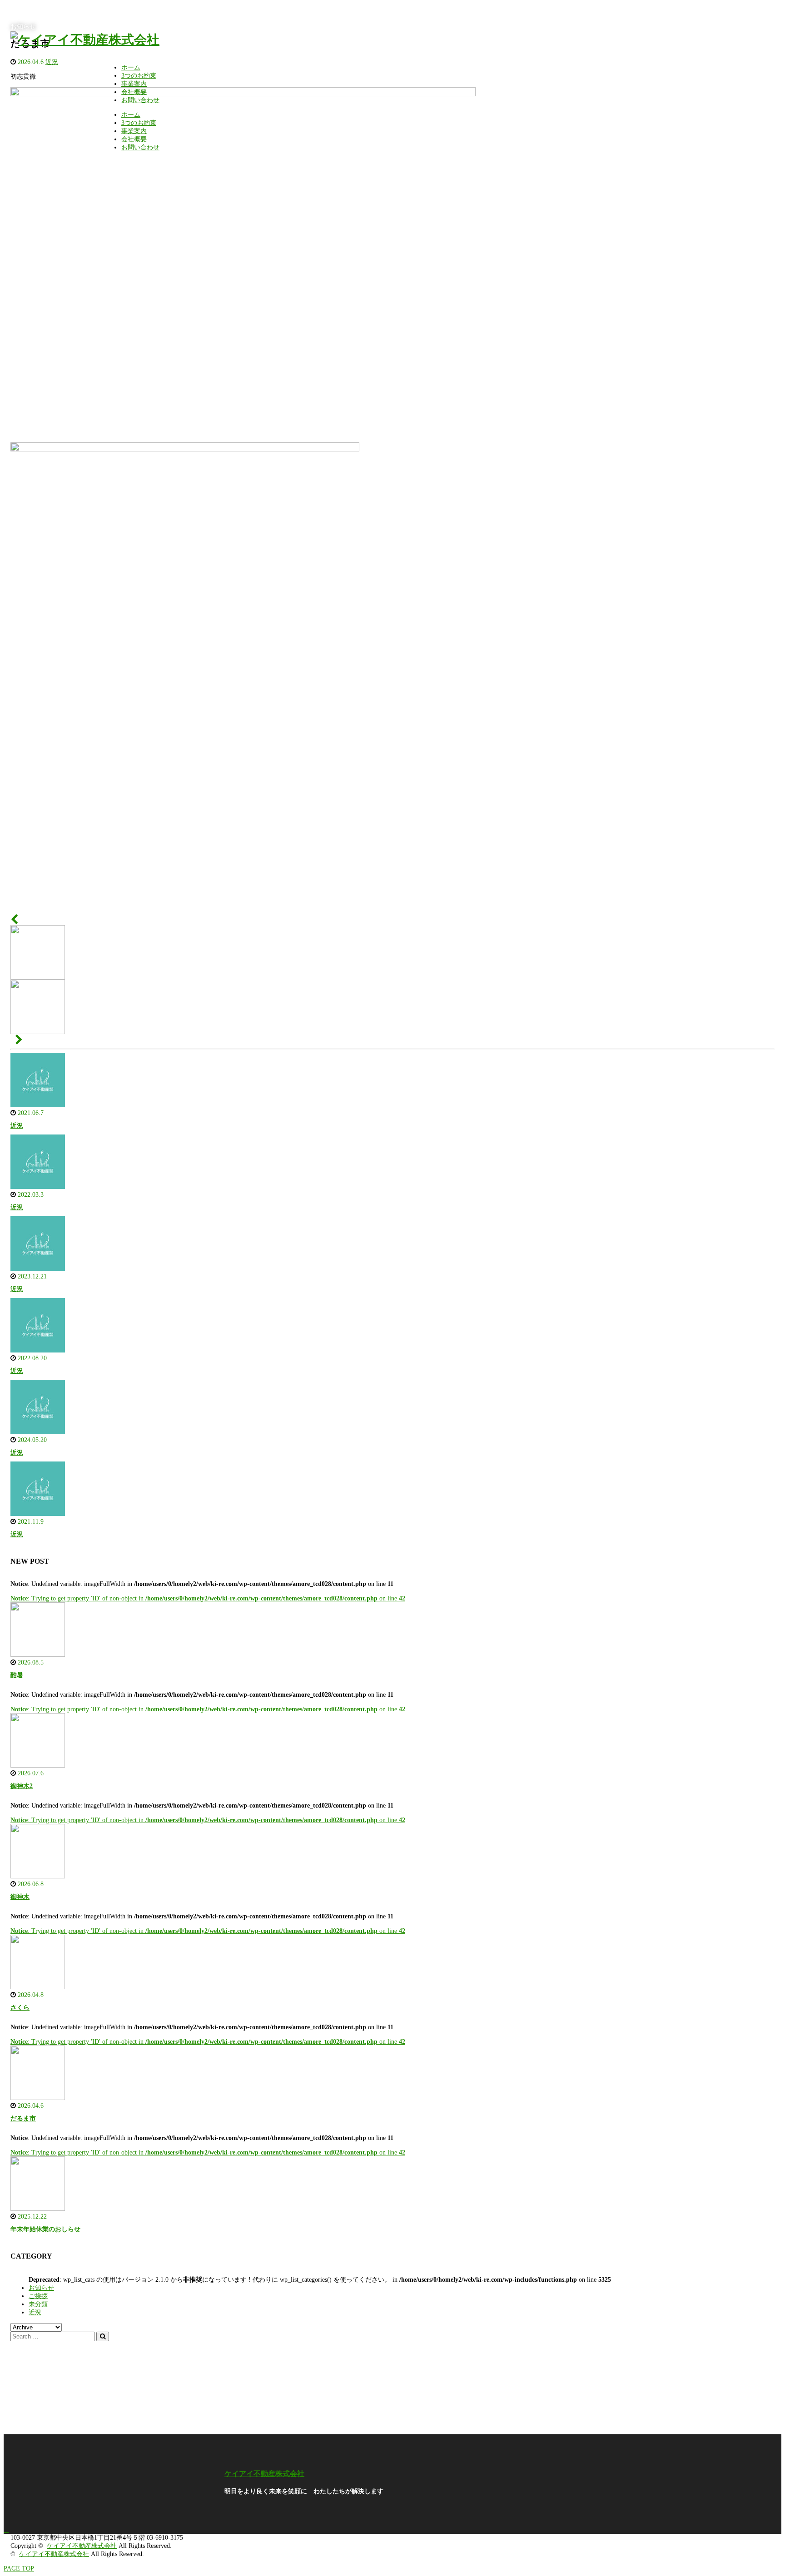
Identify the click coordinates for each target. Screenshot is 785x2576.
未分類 (38, 2304)
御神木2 (22, 1786)
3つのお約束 (139, 76)
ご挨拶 (38, 2296)
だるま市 (23, 2118)
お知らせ (41, 2288)
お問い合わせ (140, 100)
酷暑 (17, 1675)
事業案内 (134, 84)
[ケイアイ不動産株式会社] (85, 40)
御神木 (20, 1897)
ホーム (131, 67)
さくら (20, 2008)
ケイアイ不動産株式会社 (264, 2474)
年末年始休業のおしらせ (45, 2229)
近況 (17, 1126)
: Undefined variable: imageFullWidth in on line (202, 1584)
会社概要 (134, 92)
